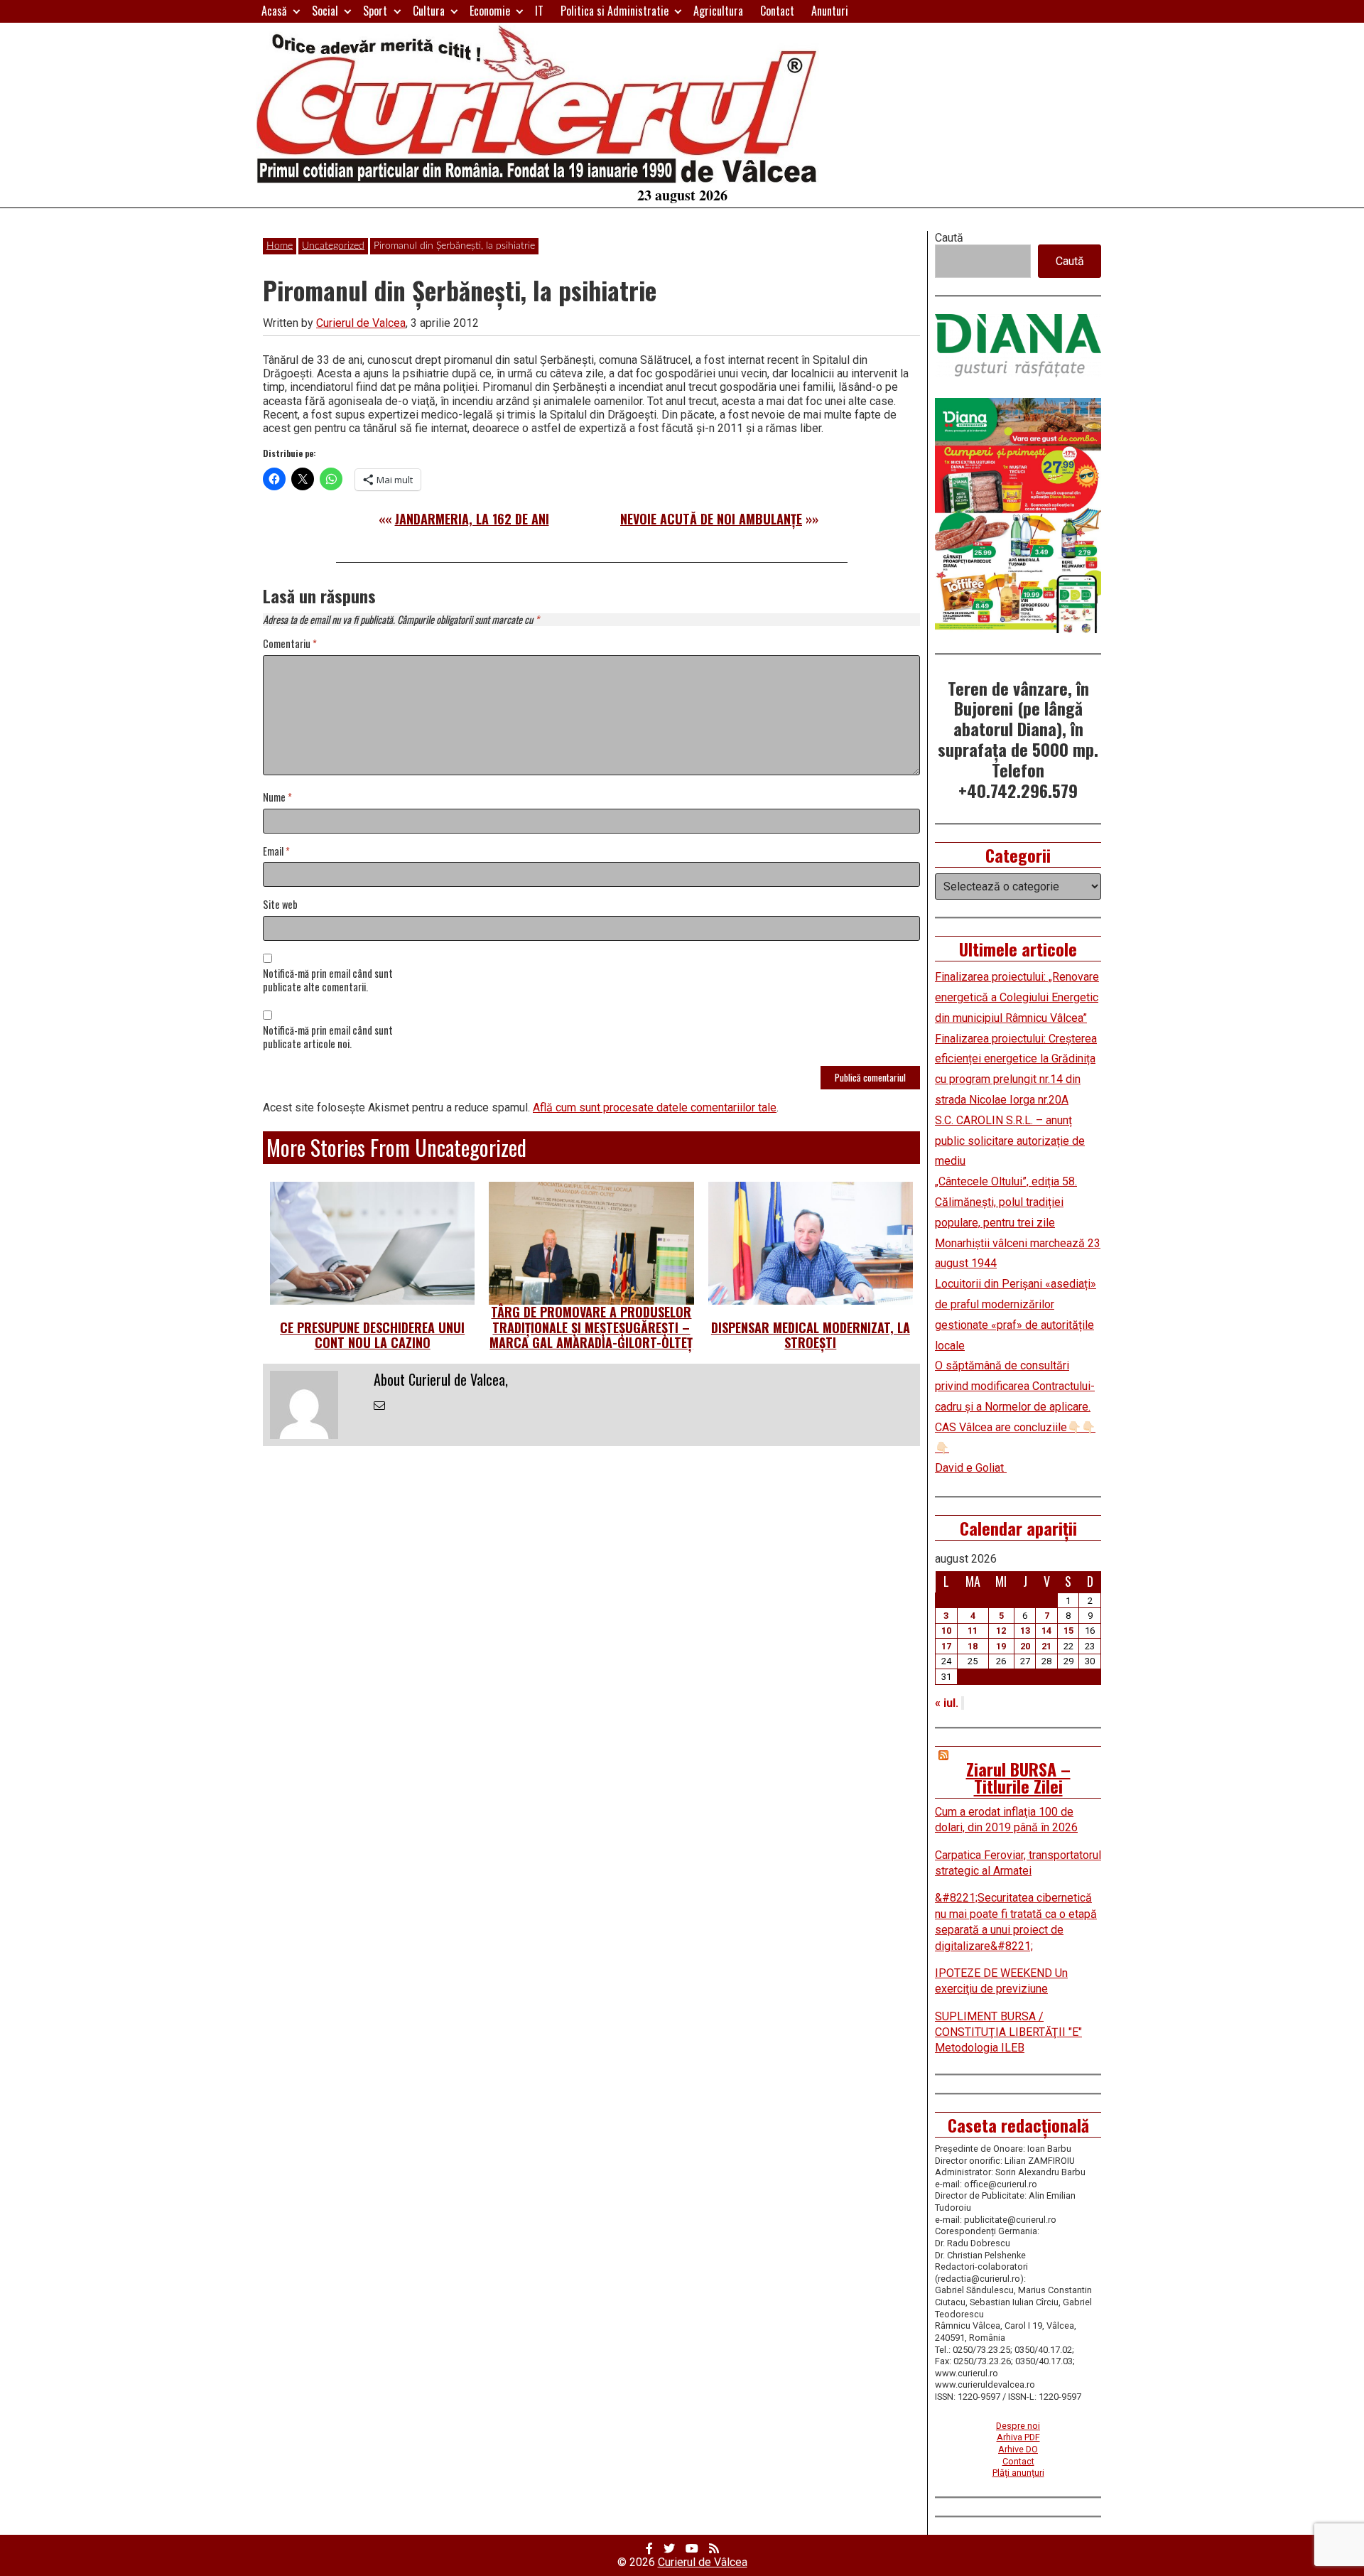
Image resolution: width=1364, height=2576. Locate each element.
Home (280, 246)
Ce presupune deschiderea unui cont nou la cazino (372, 1335)
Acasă (274, 11)
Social (325, 11)
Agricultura (718, 11)
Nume (277, 798)
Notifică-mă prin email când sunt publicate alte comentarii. (328, 981)
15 (1068, 1631)
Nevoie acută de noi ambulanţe (711, 519)
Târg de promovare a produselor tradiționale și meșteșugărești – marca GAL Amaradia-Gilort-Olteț (591, 1327)
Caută (949, 238)
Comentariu (290, 644)
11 (973, 1631)
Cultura (429, 11)
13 (1025, 1631)
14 (1046, 1631)
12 (1001, 1631)
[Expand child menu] (297, 11)
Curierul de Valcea (361, 323)
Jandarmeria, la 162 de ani (472, 519)
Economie (490, 11)
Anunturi (830, 11)
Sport (375, 11)
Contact (777, 11)
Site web (280, 905)
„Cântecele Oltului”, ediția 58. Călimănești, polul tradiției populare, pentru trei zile (1006, 1202)
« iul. (947, 1703)
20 (1025, 1646)
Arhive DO (1018, 2449)
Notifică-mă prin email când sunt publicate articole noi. (328, 1038)
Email (276, 852)
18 (973, 1646)
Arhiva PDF (1018, 2437)
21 (1046, 1646)
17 (946, 1646)
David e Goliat (971, 1468)
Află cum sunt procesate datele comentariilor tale (655, 1108)
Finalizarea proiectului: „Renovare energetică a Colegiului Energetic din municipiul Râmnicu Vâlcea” (1017, 997)
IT (539, 11)
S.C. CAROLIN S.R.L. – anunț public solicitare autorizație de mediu (1010, 1141)
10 (946, 1631)
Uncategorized (333, 246)
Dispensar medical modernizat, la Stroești (811, 1335)
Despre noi (1018, 2426)
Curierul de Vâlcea (703, 2562)
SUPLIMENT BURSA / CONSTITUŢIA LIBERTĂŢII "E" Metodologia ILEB (1008, 2032)
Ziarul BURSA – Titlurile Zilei (1018, 1777)
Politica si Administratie (615, 11)
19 (1001, 1646)
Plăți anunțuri (1018, 2473)
